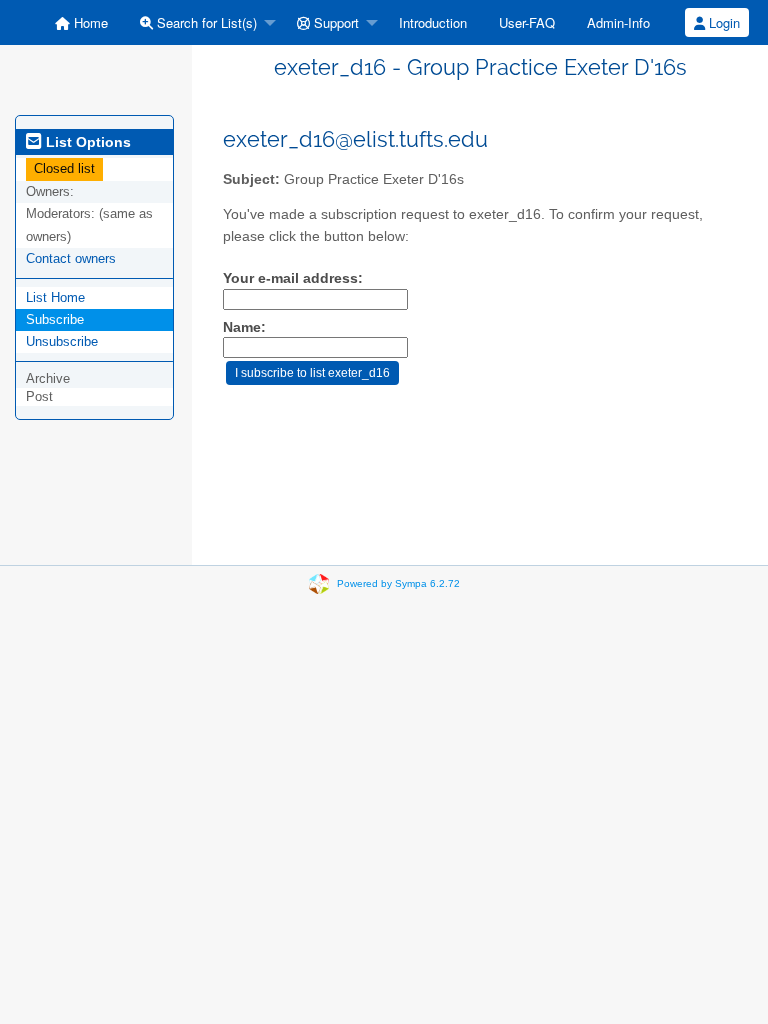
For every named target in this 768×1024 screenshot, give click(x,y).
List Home (55, 297)
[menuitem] (81, 22)
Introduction (433, 22)
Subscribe (55, 319)
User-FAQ (527, 22)
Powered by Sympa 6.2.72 (398, 583)
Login (722, 22)
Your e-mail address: (293, 278)
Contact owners (71, 258)
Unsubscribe (62, 341)
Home (89, 22)
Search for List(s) (205, 22)
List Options (86, 142)
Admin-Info (618, 22)
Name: (244, 327)
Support (334, 22)
